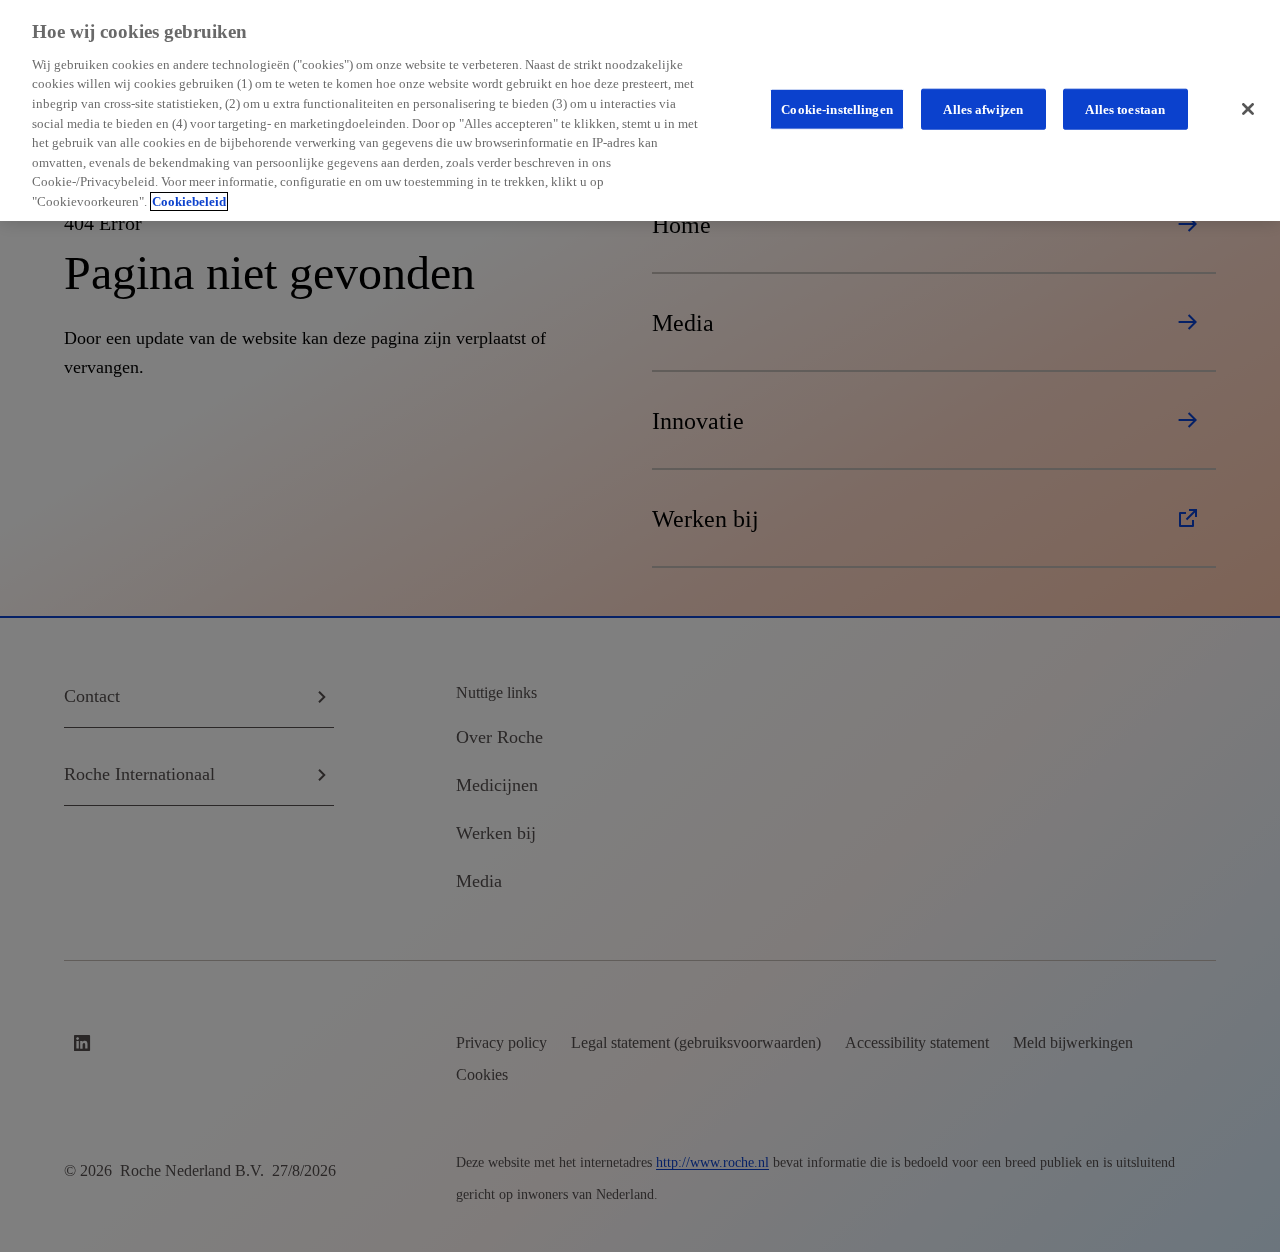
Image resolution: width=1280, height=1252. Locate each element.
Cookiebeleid (189, 201)
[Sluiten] (1248, 109)
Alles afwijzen (983, 108)
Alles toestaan (1125, 108)
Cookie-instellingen (836, 108)
